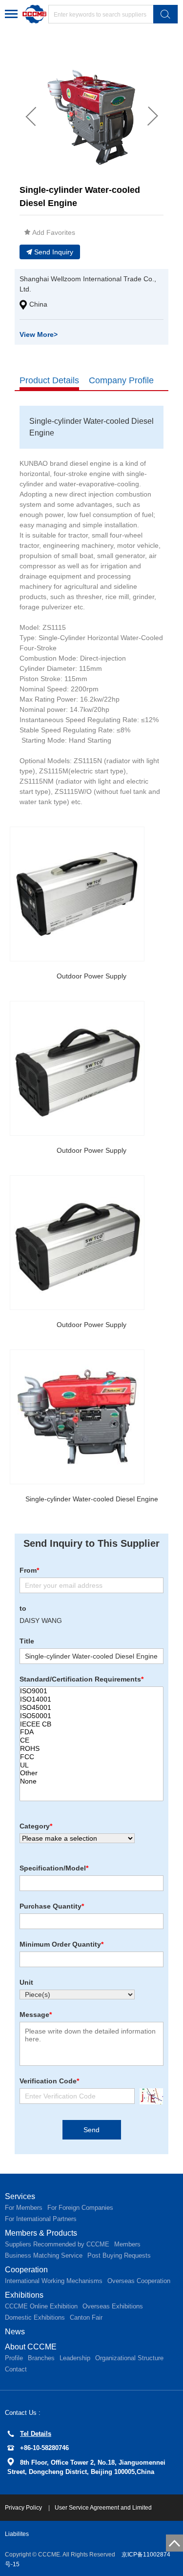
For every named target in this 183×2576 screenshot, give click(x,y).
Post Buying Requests (119, 2255)
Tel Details (36, 2434)
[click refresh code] (149, 2096)
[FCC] (91, 1757)
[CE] (91, 1740)
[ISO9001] (91, 1691)
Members (127, 2244)
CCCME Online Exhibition (41, 2306)
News (15, 2332)
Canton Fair (86, 2317)
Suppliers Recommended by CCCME (57, 2244)
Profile (14, 2358)
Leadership (75, 2358)
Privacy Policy (24, 2508)
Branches (41, 2358)
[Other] (91, 1773)
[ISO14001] (91, 1699)
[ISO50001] (91, 1716)
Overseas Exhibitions (113, 2306)
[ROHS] (91, 1749)
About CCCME (31, 2347)
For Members (24, 2208)
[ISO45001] (91, 1708)
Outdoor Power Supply (91, 976)
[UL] (91, 1765)
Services (20, 2196)
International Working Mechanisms (54, 2281)
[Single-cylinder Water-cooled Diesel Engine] (77, 1417)
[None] (91, 1781)
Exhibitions (24, 2295)
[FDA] (91, 1732)
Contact (16, 2369)
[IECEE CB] (91, 1724)
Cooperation (26, 2270)
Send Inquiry (54, 252)
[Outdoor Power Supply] (77, 894)
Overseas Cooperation (139, 2281)
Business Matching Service (44, 2255)
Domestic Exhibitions (35, 2317)
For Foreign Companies (80, 2208)
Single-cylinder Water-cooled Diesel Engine (92, 1499)
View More (39, 334)
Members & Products (41, 2233)
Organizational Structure (129, 2358)
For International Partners (41, 2219)
